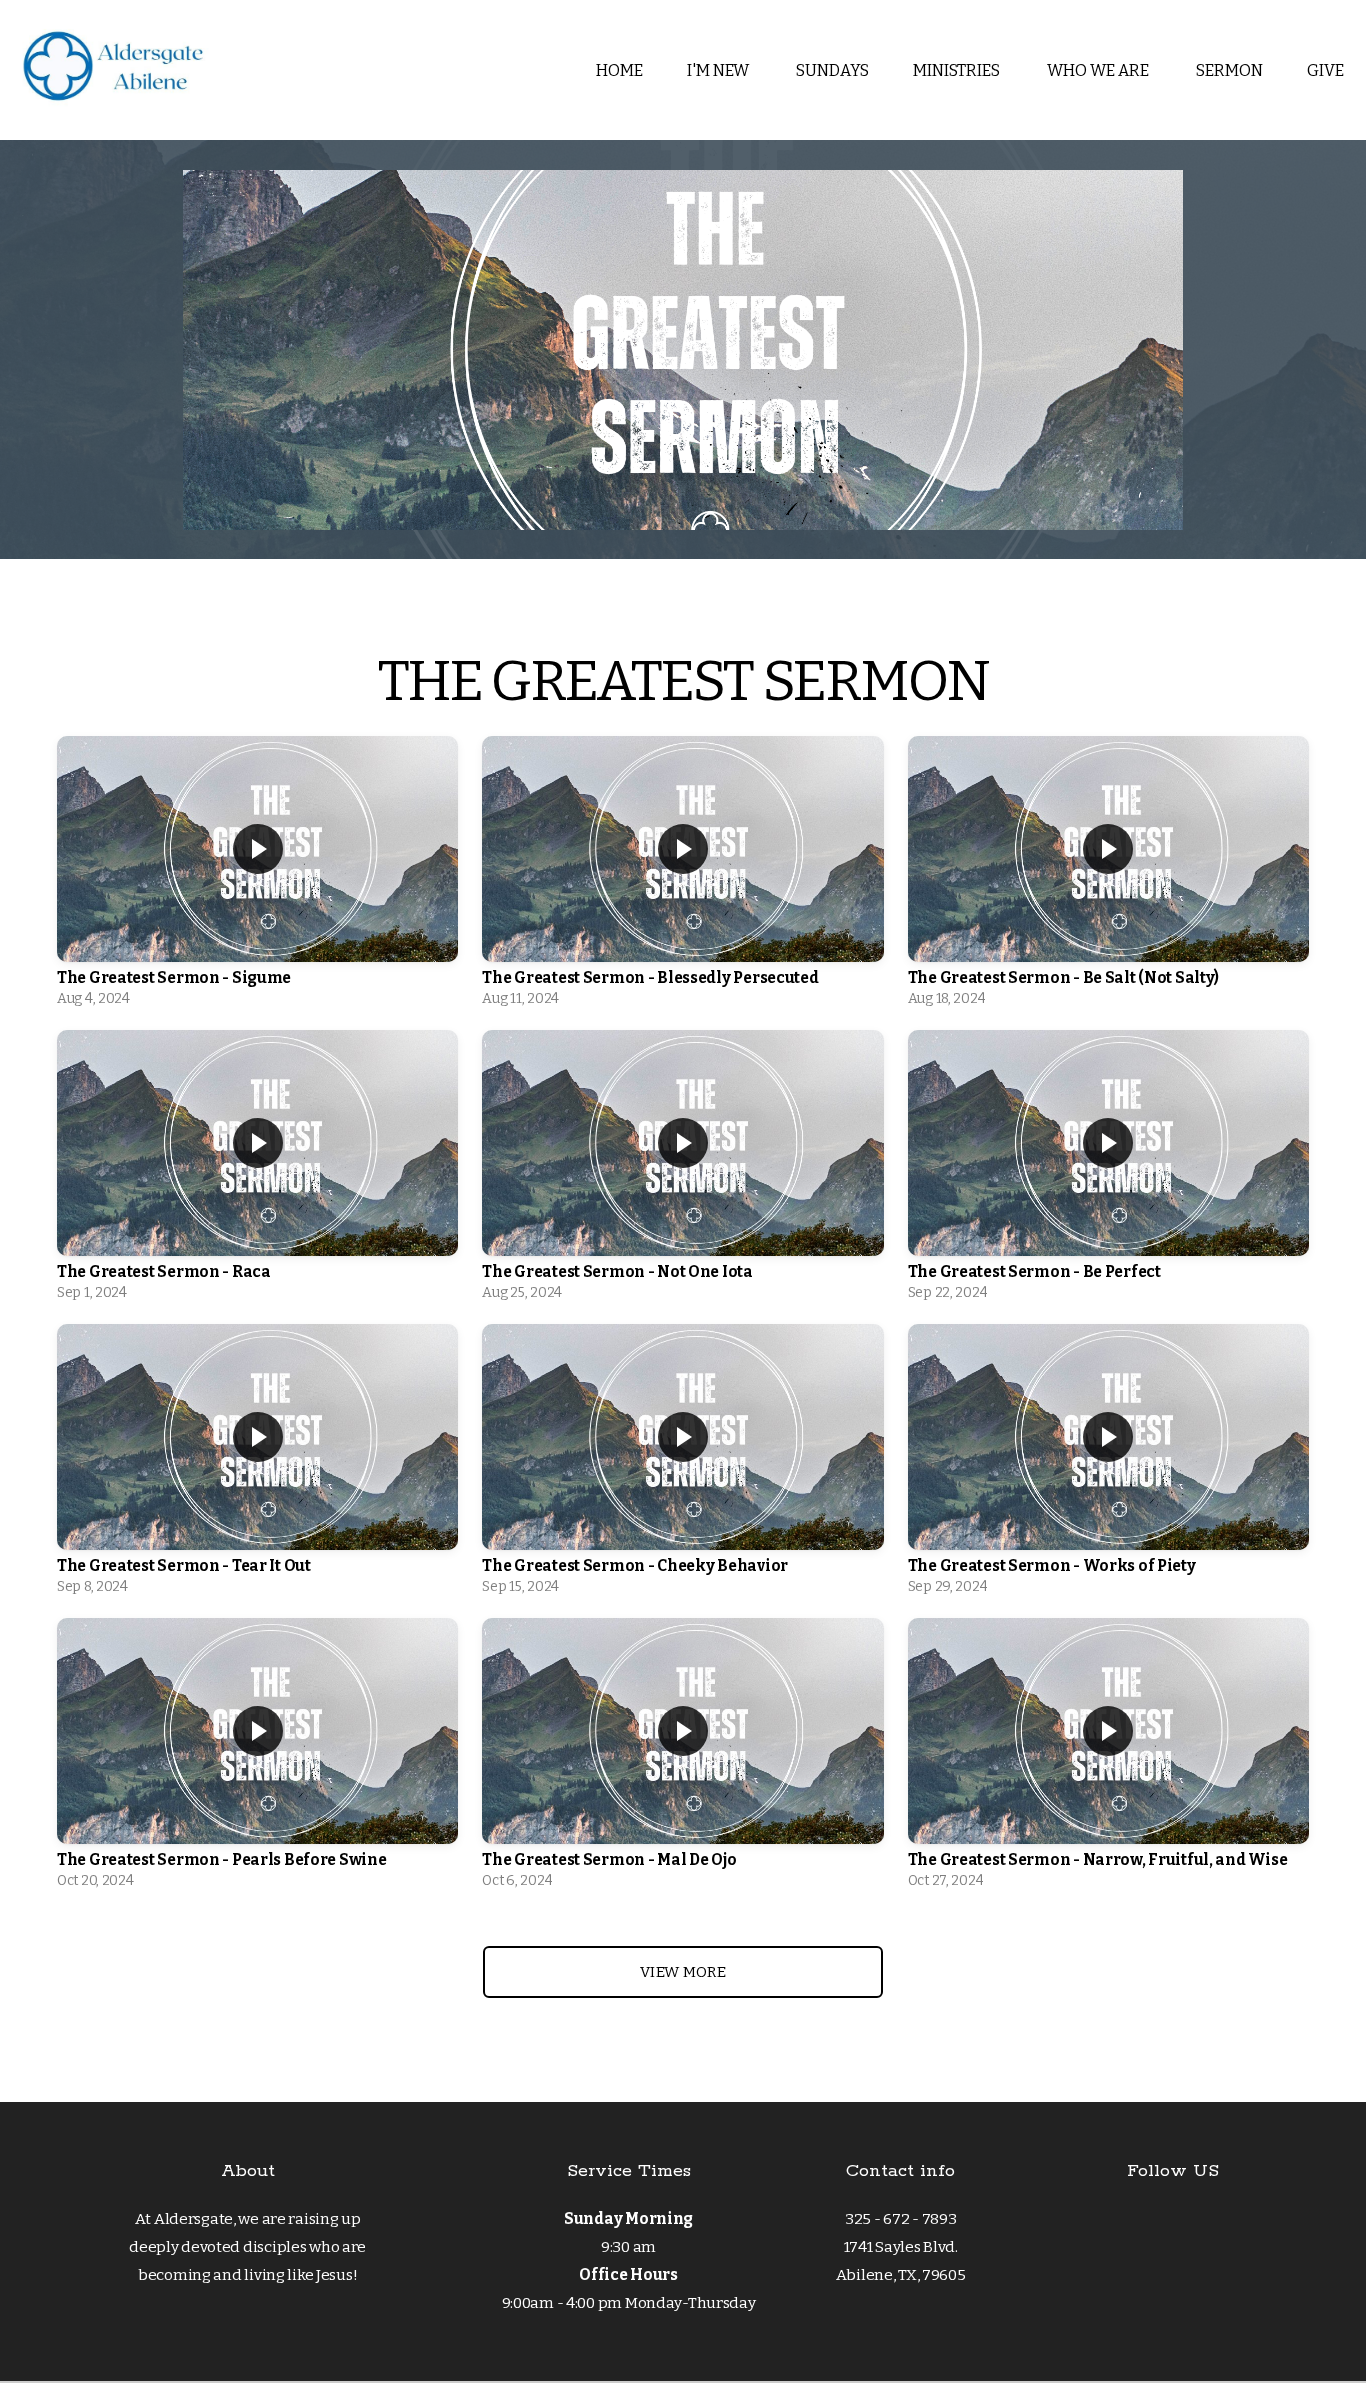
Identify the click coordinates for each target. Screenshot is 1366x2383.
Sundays (832, 70)
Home (619, 70)
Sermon (1229, 70)
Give (1325, 70)
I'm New (719, 70)
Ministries (958, 70)
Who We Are (1099, 70)
